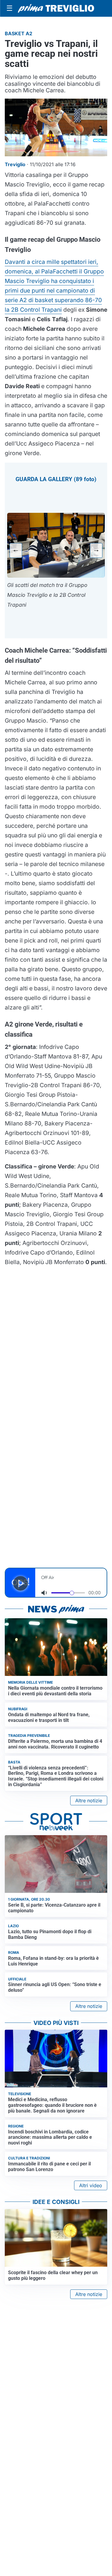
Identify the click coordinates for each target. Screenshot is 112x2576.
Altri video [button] (91, 2185)
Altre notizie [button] (89, 1801)
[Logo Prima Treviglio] (56, 8)
